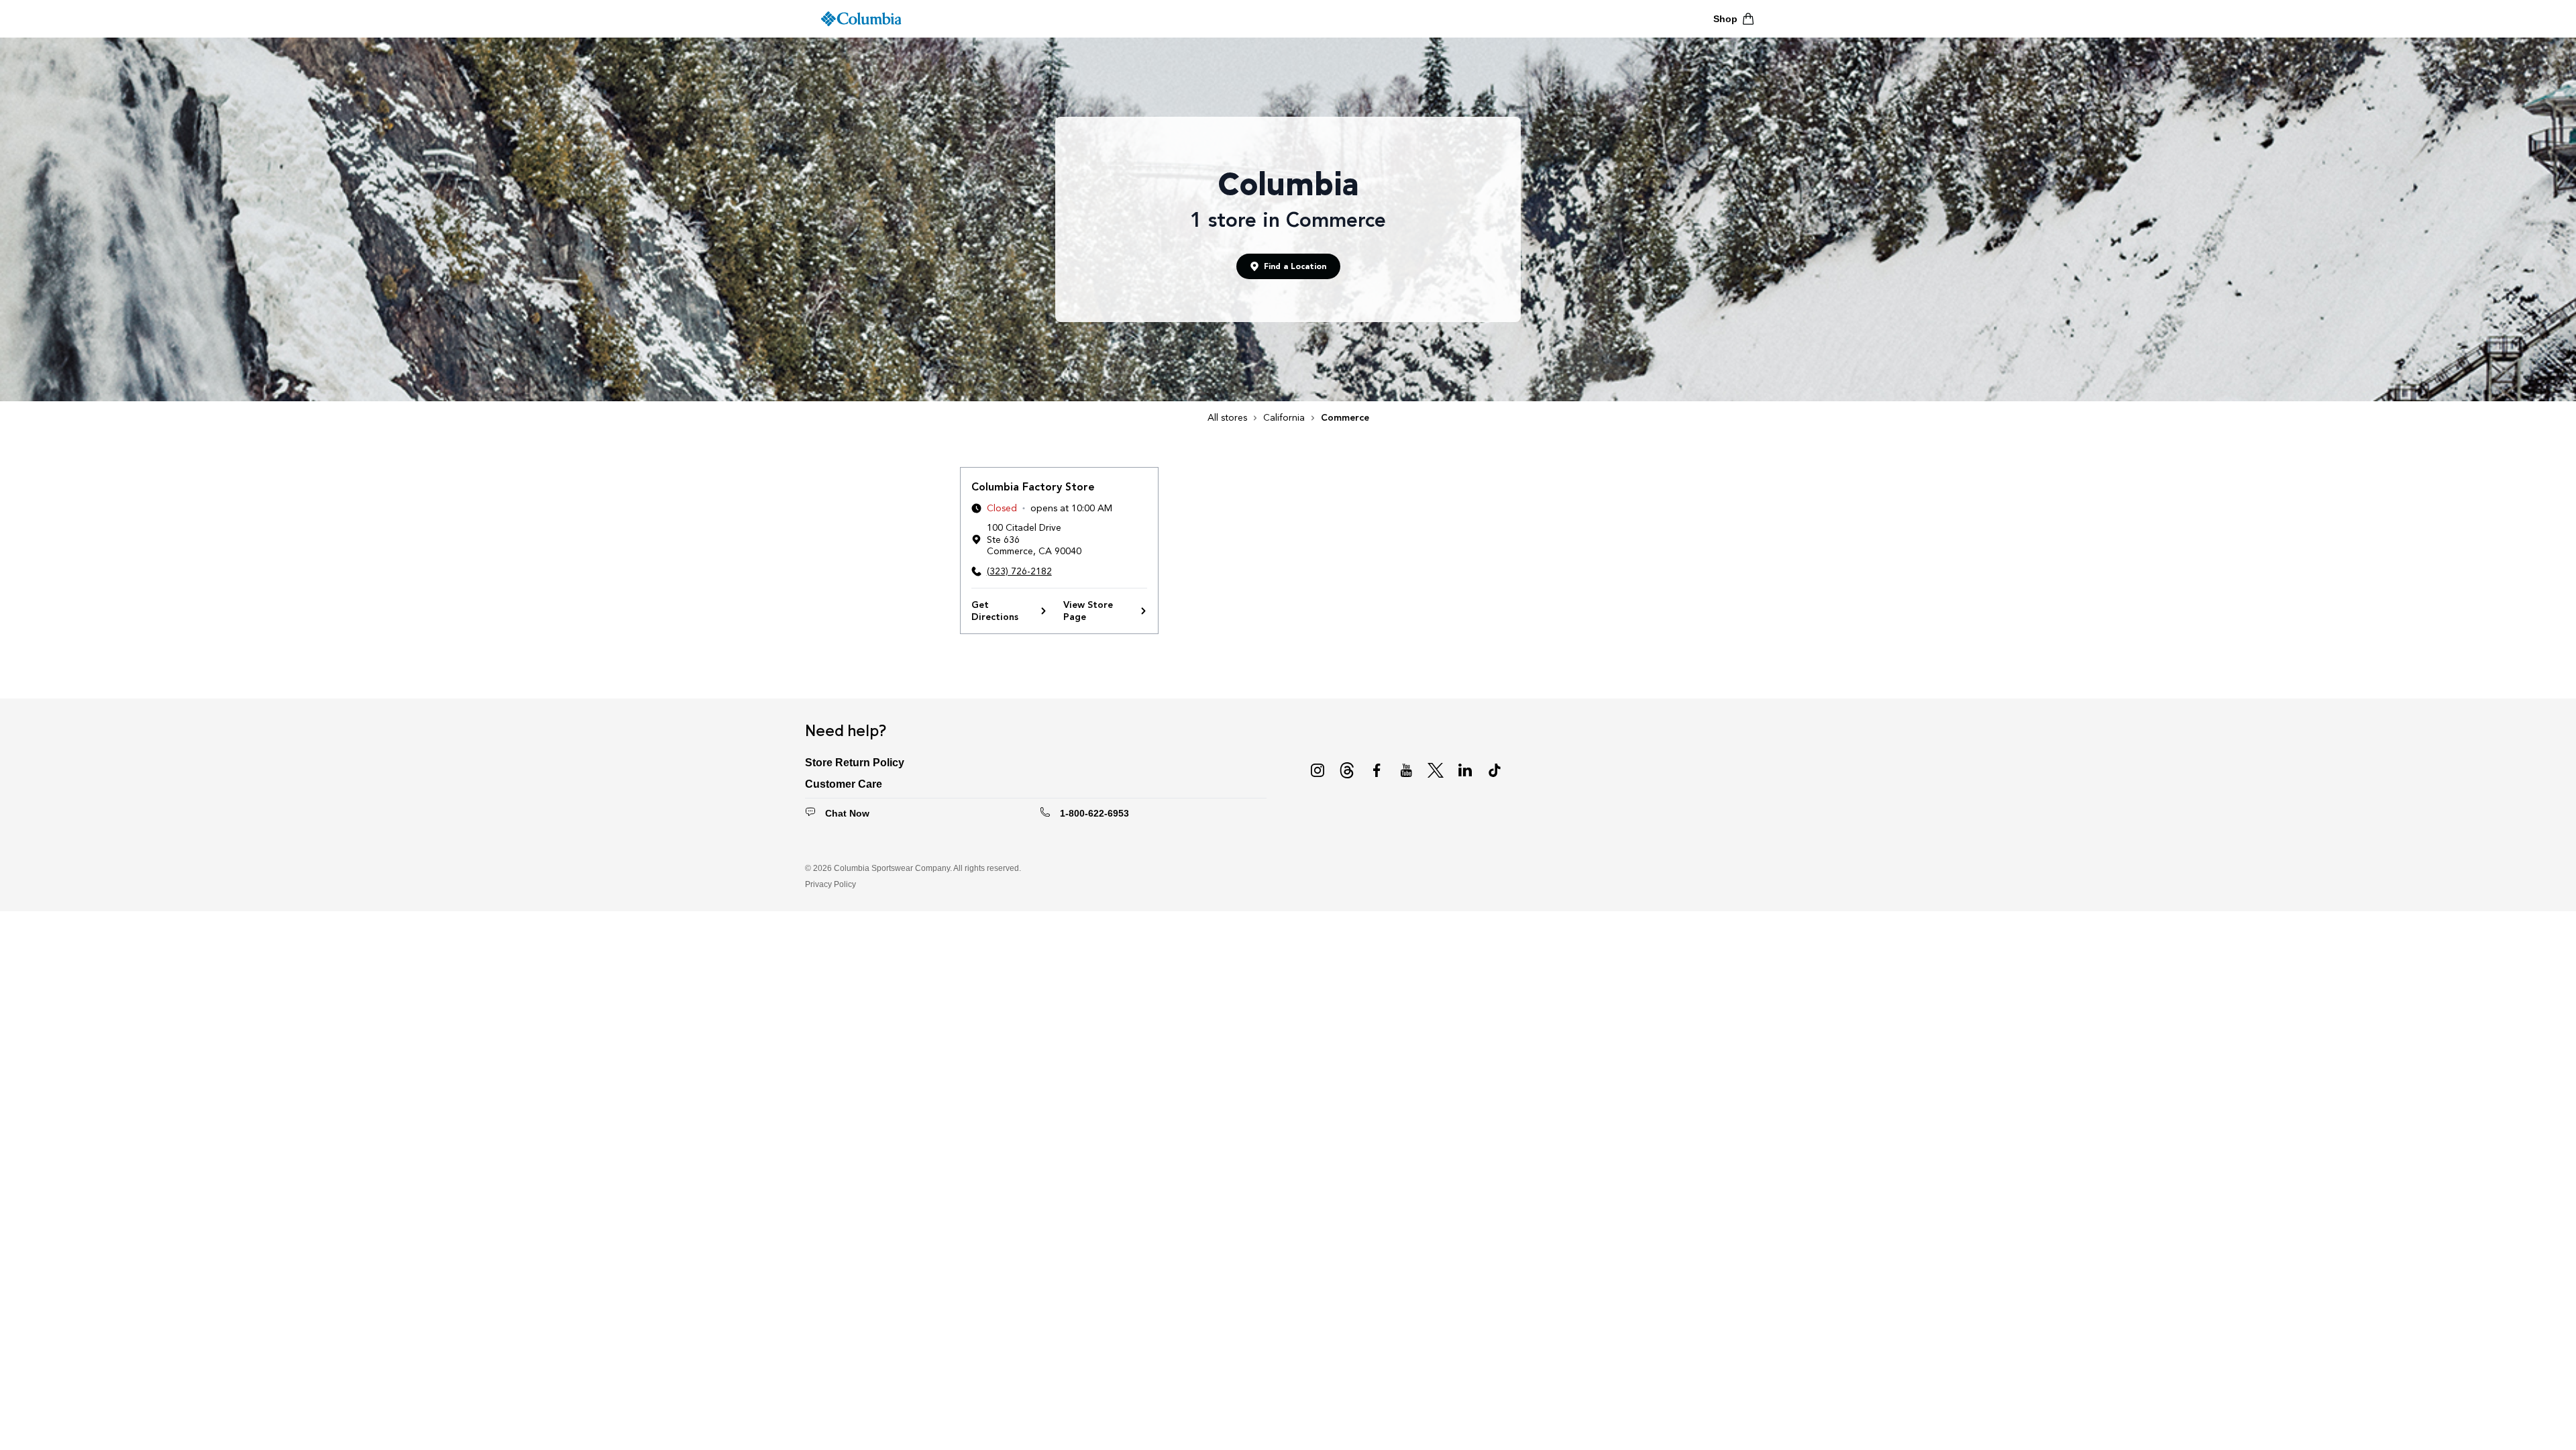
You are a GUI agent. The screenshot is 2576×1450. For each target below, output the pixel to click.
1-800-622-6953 (1094, 813)
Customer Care (844, 784)
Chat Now (847, 813)
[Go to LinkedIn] (1465, 770)
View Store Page (1088, 611)
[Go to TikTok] (1495, 770)
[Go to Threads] (1347, 770)
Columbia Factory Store (1033, 487)
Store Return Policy (855, 763)
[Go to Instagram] (1318, 770)
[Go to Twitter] (1436, 770)
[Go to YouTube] (1406, 770)
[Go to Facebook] (1377, 770)
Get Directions (995, 611)
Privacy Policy (830, 884)
